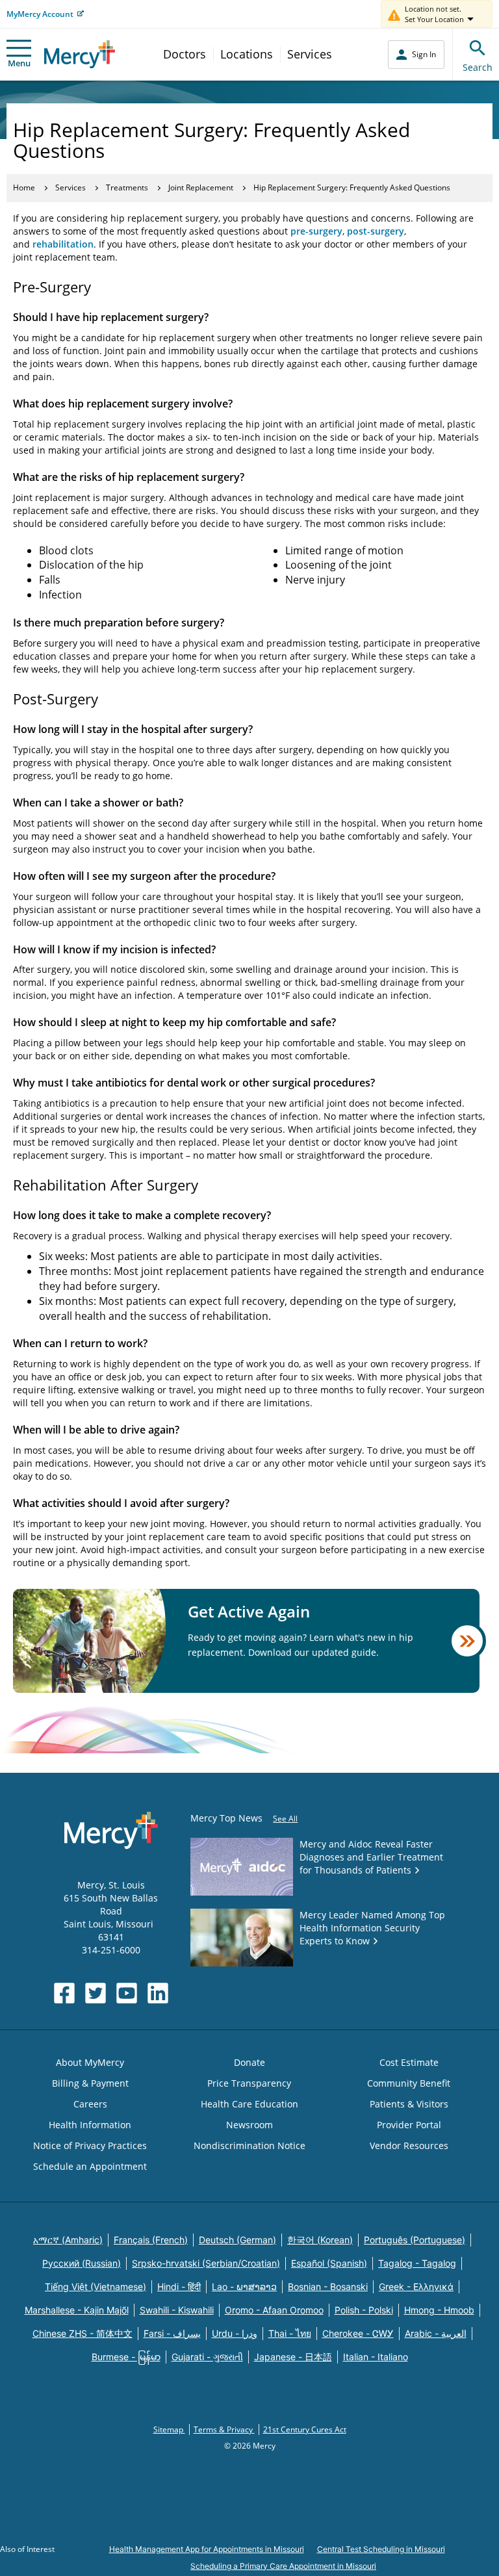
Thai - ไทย (290, 2333)
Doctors (185, 54)
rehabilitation (63, 244)
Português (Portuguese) (415, 2240)
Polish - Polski (364, 2310)
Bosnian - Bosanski (328, 2286)
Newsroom (249, 2125)
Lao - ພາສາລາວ (244, 2286)
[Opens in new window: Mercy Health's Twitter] (96, 1993)
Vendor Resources (409, 2145)
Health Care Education (249, 2104)
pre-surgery (316, 231)
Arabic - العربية (436, 2333)
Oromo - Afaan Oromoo (274, 2310)
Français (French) (151, 2240)
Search (478, 67)
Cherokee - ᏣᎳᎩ (358, 2333)
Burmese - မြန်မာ (126, 2357)
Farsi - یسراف (172, 2333)
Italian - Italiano (376, 2357)
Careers (90, 2104)
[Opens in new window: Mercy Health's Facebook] (64, 1993)
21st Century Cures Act (305, 2429)
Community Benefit (409, 2083)
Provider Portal (409, 2125)
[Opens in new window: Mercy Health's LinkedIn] (158, 1993)
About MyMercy (90, 2062)
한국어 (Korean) (320, 2240)
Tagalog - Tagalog (417, 2263)
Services (310, 54)
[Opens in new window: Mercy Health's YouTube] (127, 1993)
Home (24, 187)
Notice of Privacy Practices (90, 2145)
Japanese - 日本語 (293, 2357)
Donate (249, 2062)
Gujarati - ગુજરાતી (207, 2357)
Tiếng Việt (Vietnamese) (96, 2286)
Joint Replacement (201, 187)
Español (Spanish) (329, 2263)
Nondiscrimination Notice (249, 2145)
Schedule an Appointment (90, 2166)
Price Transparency (249, 2083)
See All (285, 1819)
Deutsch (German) (237, 2240)
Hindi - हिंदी (179, 2286)
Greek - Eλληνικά (416, 2286)
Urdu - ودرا (235, 2333)
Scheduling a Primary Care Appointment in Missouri (283, 2566)
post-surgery (376, 231)
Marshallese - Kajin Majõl (77, 2310)
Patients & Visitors (409, 2104)
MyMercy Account (40, 14)
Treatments (127, 187)
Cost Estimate (409, 2062)
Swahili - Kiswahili (177, 2310)
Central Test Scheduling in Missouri (381, 2549)
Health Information (90, 2125)
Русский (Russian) (82, 2263)
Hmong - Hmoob (439, 2310)
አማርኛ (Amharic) (68, 2240)
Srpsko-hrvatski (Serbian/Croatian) (206, 2263)
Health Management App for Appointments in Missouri (207, 2549)
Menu (19, 63)
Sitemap (169, 2429)
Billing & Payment (90, 2083)
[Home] (80, 54)
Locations (247, 54)
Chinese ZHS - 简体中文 (83, 2333)
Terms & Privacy (224, 2429)
